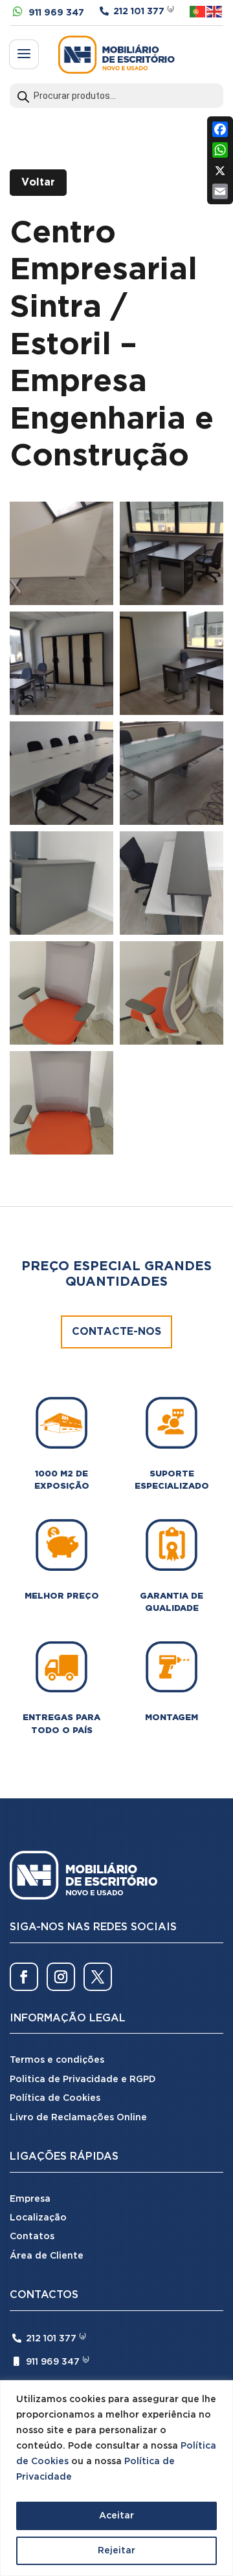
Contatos (32, 2237)
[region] (116, 2478)
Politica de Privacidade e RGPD (83, 2080)
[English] (215, 11)
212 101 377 (139, 12)
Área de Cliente (47, 2256)
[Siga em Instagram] (61, 1977)
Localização (38, 2218)
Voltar (38, 183)
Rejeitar (116, 2551)
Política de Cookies (55, 2098)
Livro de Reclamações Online (78, 2118)
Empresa (30, 2199)
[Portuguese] (198, 11)
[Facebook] (220, 129)
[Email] (220, 191)
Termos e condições (57, 2060)
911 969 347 (56, 13)
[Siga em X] (98, 1977)
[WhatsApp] (220, 150)
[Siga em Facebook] (24, 1977)
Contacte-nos (116, 1332)
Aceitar (116, 2516)
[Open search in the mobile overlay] (116, 96)
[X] (220, 171)
